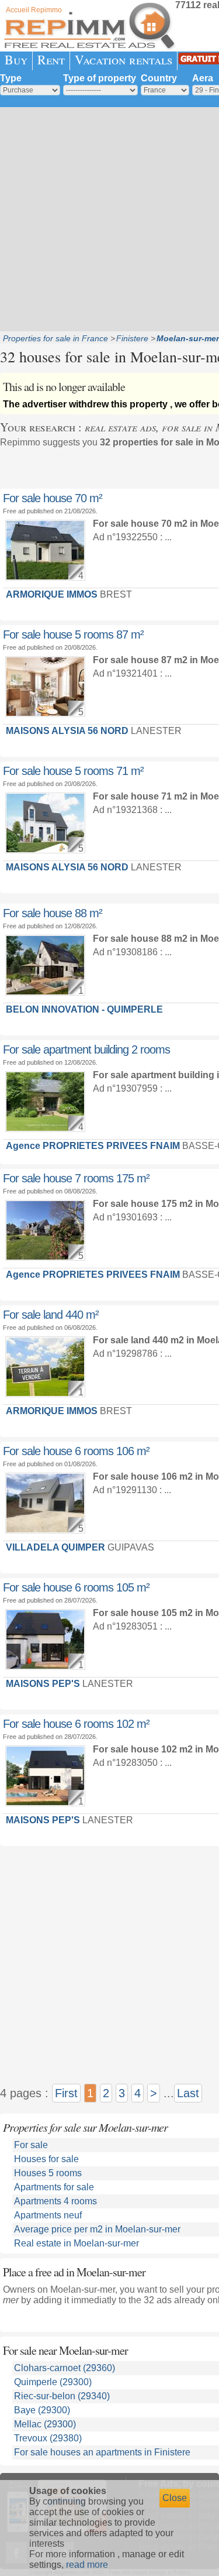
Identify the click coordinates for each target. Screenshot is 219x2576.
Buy (16, 59)
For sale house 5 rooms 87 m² (73, 634)
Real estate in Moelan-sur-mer (77, 2243)
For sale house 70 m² (53, 498)
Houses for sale (46, 2159)
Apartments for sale (54, 2187)
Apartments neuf (48, 2215)
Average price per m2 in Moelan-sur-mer (97, 2229)
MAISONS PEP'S (43, 1684)
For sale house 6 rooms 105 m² (76, 1587)
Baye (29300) (42, 2410)
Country (159, 78)
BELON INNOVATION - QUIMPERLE (84, 1009)
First (66, 2093)
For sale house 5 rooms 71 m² (73, 771)
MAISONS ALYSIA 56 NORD (67, 731)
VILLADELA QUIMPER (55, 1547)
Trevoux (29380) (48, 2438)
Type (11, 78)
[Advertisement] (109, 218)
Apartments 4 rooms (55, 2201)
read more (87, 2565)
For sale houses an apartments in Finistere (102, 2452)
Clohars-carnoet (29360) (65, 2368)
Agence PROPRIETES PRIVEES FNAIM (93, 1146)
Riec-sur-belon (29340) (62, 2396)
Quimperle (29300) (53, 2382)
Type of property (100, 78)
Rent (51, 59)
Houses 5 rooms (48, 2173)
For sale (31, 2145)
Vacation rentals (124, 59)
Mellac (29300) (45, 2424)
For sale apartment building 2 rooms (86, 1049)
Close (175, 2498)
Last (188, 2093)
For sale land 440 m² (51, 1315)
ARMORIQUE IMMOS (52, 594)
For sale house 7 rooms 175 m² (76, 1178)
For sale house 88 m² (53, 913)
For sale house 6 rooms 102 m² (76, 1724)
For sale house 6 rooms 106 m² (76, 1451)
